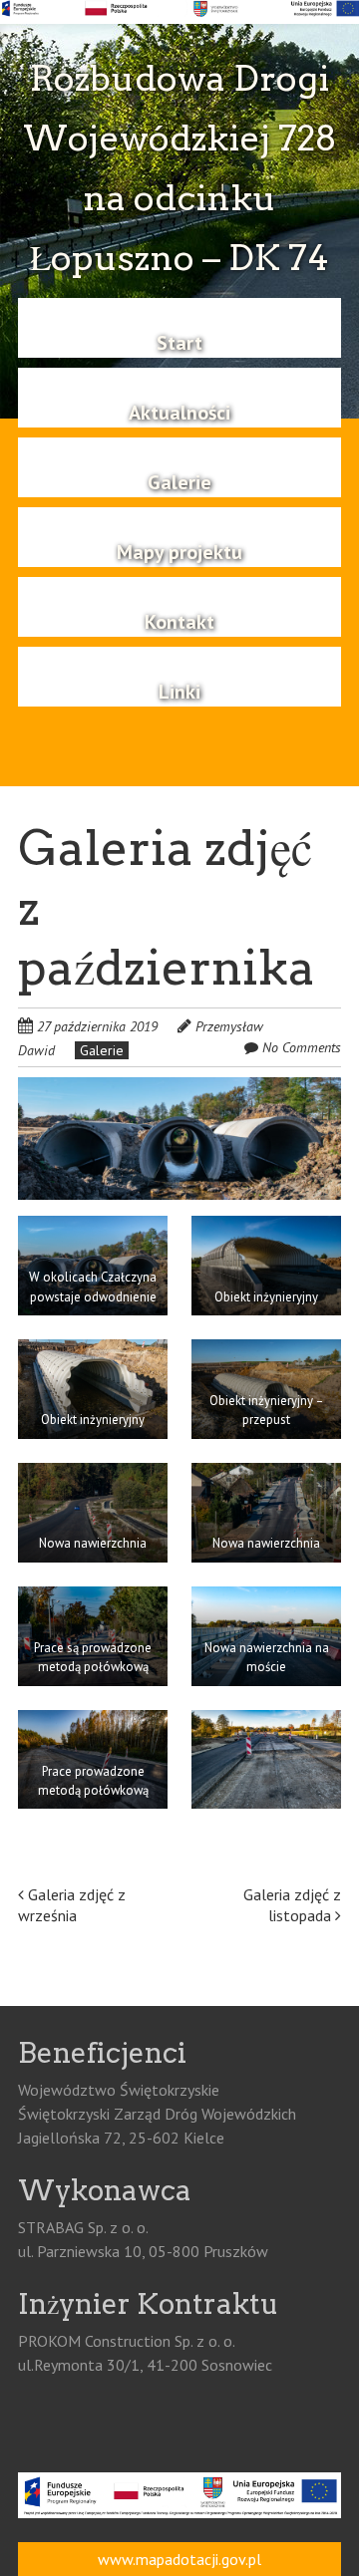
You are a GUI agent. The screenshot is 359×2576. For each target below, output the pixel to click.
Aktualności (179, 413)
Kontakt (179, 622)
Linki (179, 692)
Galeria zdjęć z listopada (292, 1905)
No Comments (302, 1047)
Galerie (179, 482)
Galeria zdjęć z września (72, 1905)
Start (179, 343)
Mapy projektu (179, 552)
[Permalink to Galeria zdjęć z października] (179, 1089)
